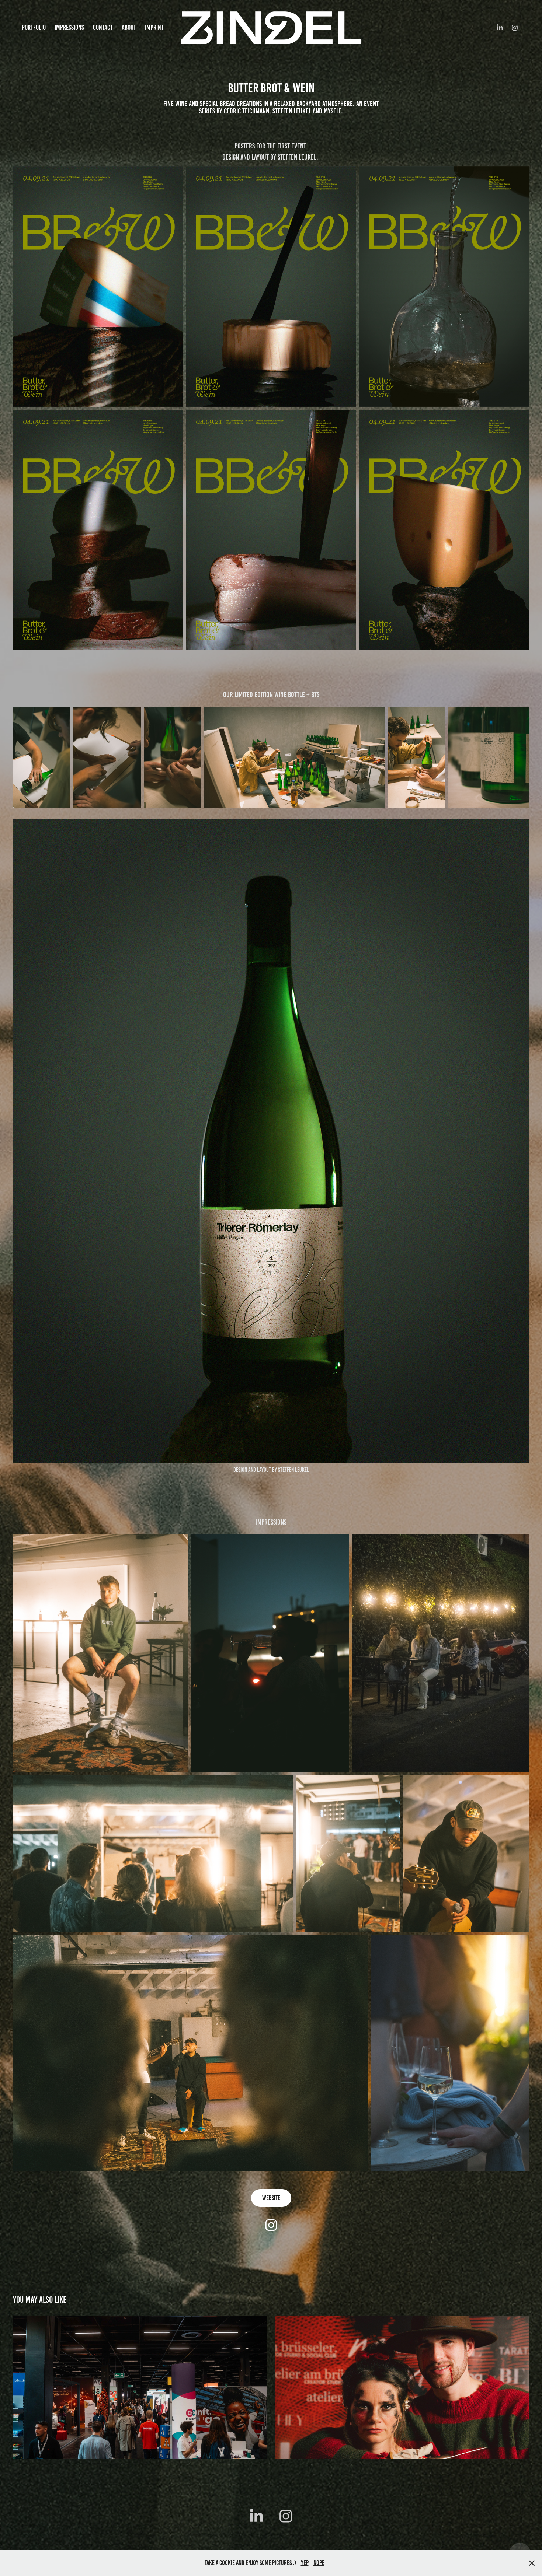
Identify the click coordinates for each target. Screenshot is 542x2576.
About (129, 27)
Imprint (154, 27)
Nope (319, 2563)
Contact (103, 27)
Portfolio (34, 27)
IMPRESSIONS (69, 27)
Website (271, 2198)
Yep (305, 2563)
